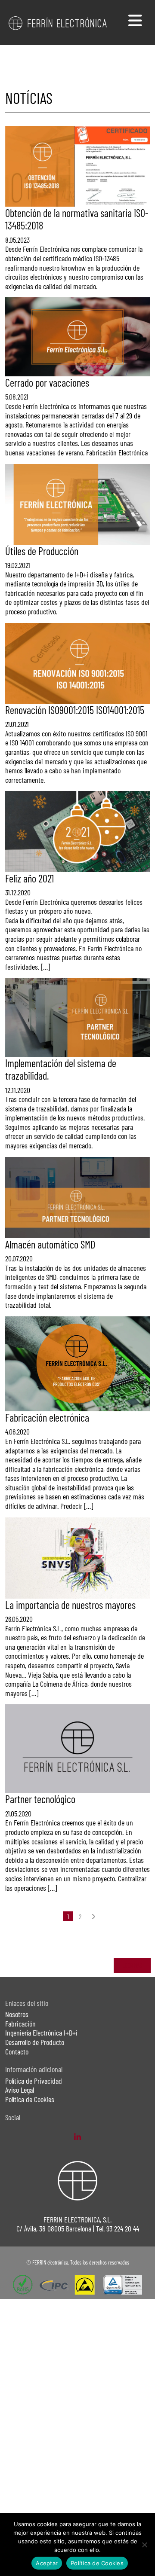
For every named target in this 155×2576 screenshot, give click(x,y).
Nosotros (17, 2014)
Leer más (132, 1965)
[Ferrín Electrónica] (58, 22)
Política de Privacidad (34, 2081)
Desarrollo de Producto (35, 2042)
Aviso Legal (20, 2090)
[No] (144, 2545)
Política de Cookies (30, 2099)
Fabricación (20, 2024)
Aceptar (47, 2563)
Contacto (17, 2051)
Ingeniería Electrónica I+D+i (41, 2033)
